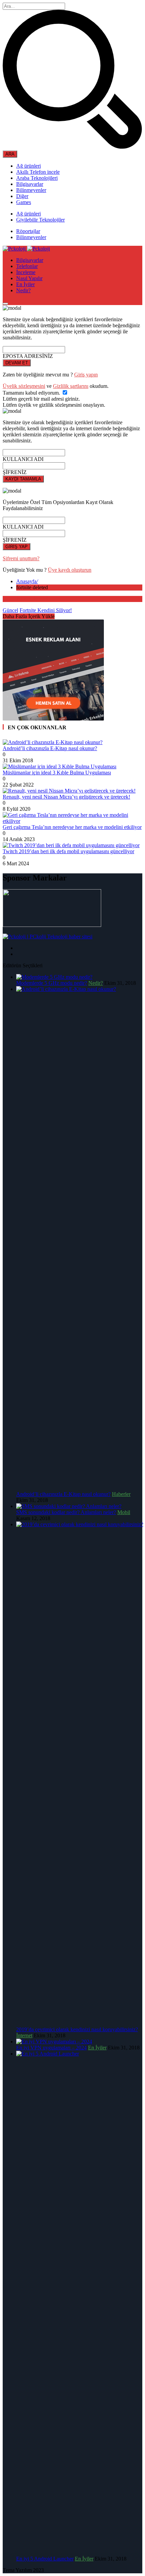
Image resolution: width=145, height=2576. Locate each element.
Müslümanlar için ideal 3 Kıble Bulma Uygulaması (57, 773)
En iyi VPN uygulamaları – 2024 (51, 2048)
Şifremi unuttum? (21, 558)
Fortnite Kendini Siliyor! (46, 610)
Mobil (124, 1512)
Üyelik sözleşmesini (24, 386)
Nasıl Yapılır (29, 278)
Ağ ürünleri (28, 166)
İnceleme (26, 272)
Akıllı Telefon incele (38, 172)
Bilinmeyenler (31, 190)
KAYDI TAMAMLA (23, 479)
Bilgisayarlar (30, 184)
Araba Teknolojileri (37, 178)
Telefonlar (27, 266)
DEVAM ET (17, 363)
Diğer (22, 196)
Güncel (10, 610)
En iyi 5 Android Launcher (45, 2559)
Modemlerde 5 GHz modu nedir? (52, 983)
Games (24, 202)
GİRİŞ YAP (17, 547)
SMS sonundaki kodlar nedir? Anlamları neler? (66, 1512)
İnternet (24, 2035)
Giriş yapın (86, 375)
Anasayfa (27, 581)
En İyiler (25, 284)
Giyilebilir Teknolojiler (40, 220)
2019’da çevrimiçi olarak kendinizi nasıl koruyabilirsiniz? (77, 2029)
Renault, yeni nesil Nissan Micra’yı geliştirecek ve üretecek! (66, 797)
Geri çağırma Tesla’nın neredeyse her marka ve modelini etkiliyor (72, 827)
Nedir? (23, 290)
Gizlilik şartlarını (71, 386)
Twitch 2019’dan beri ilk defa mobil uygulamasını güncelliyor (68, 851)
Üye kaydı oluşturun (70, 570)
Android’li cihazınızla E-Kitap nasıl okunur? (50, 748)
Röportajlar (28, 231)
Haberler (121, 1494)
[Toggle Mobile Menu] (5, 304)
